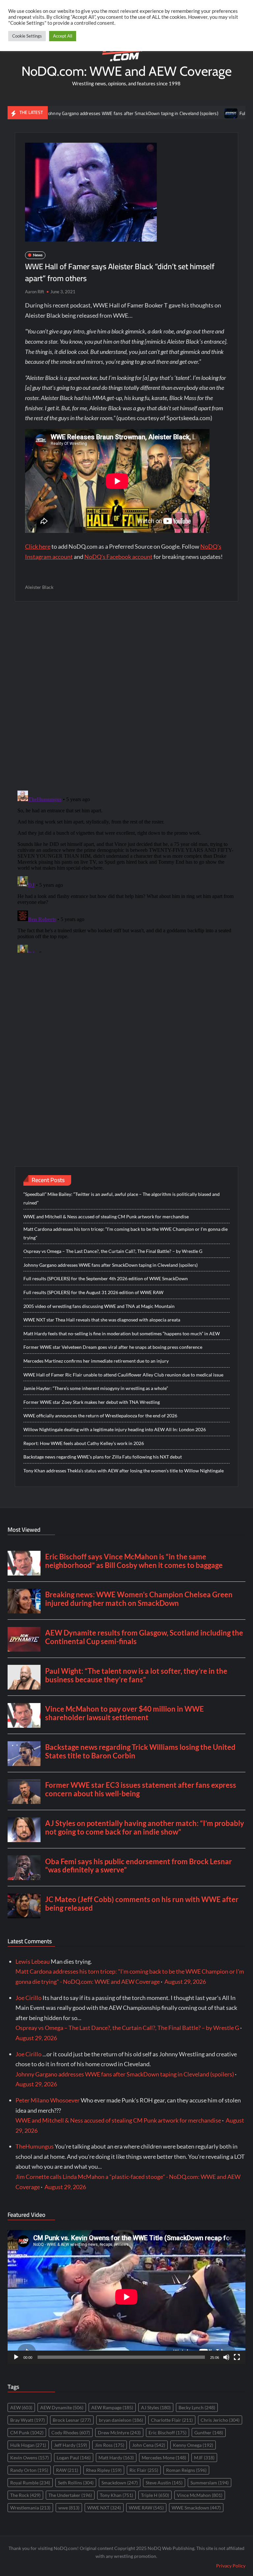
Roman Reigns (186, 2470)
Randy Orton (29, 2470)
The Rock (25, 2495)
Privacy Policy (231, 2566)
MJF (204, 2458)
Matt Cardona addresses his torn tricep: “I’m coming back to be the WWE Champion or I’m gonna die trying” (126, 1233)
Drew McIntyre (119, 2432)
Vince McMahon (200, 2495)
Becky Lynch (197, 2407)
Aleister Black (39, 587)
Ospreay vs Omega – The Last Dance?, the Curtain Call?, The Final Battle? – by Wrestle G (113, 1251)
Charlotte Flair (172, 2420)
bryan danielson (121, 2420)
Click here (38, 546)
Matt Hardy (116, 2458)
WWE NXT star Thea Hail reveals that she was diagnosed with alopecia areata (102, 1320)
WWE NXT (104, 2508)
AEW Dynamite (62, 2407)
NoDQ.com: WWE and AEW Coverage (126, 71)
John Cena (149, 2445)
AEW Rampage (112, 2407)
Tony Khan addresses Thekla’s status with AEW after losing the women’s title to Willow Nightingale (124, 1471)
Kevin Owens (29, 2458)
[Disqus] (127, 870)
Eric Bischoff (168, 2432)
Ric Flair (144, 2470)
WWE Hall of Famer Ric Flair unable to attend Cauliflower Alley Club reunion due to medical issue (123, 1375)
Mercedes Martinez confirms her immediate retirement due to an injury (96, 1361)
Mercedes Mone (164, 2458)
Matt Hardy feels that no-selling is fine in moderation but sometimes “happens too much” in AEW (122, 1333)
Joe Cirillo (28, 1998)
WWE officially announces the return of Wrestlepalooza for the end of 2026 (100, 1416)
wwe (69, 2508)
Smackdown (120, 2483)
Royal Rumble (30, 2483)
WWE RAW (146, 2508)
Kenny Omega (193, 2445)
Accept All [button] (63, 36)
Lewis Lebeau (33, 1961)
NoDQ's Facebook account (118, 557)
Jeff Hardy (70, 2445)
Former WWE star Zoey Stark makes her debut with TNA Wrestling (92, 1402)
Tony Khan (116, 2495)
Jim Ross (110, 2445)
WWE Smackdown (196, 2508)
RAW (67, 2470)
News (38, 255)
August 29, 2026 (185, 1982)
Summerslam (210, 2483)
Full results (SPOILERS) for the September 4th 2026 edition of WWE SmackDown (106, 1278)
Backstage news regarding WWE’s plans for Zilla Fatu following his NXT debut (103, 1457)
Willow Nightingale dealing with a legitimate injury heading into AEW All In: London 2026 (115, 1429)
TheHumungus (35, 2146)
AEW (21, 2407)
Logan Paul (74, 2458)
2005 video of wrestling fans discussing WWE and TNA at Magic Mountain (99, 1306)
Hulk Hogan (28, 2445)
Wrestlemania (30, 2508)
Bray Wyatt (28, 2420)
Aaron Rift (35, 292)
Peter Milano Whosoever (48, 2100)
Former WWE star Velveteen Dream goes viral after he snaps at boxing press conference (113, 1347)
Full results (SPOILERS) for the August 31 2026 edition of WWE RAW (93, 1292)
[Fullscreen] (237, 2357)
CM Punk (27, 2432)
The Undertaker (70, 2495)
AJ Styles (156, 2407)
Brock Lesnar (72, 2420)
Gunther (209, 2432)
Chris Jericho (220, 2420)
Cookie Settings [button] (27, 36)
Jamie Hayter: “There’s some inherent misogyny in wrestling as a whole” (96, 1388)
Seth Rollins (76, 2483)
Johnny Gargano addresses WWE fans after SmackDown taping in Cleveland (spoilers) (111, 1265)
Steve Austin (164, 2483)
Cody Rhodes (71, 2432)
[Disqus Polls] (126, 695)
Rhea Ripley (104, 2470)
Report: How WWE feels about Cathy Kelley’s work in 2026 (84, 1443)
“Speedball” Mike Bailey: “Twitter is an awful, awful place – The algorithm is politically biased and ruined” (122, 1198)
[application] (126, 2297)
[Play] (16, 2357)
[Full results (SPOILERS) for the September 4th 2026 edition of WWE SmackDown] (183, 113)
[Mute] (226, 2357)
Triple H (155, 2495)
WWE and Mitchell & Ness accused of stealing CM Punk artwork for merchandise (106, 1216)
